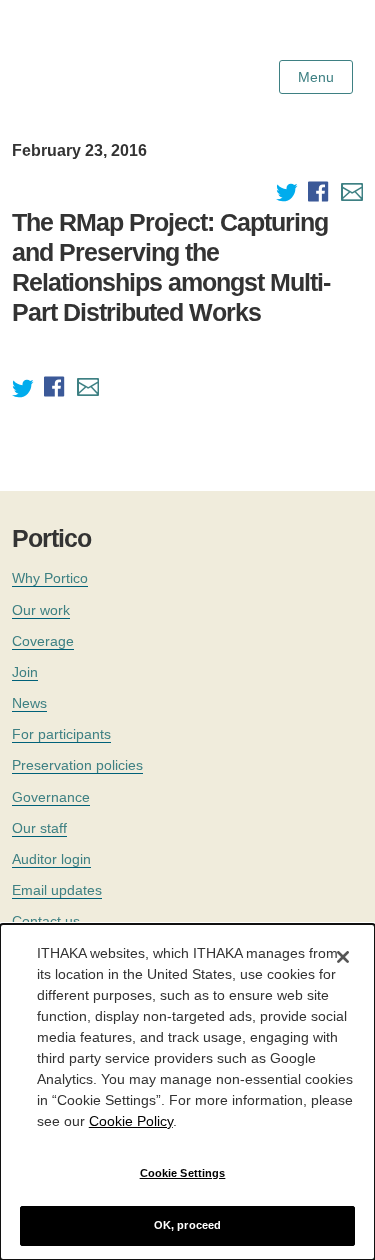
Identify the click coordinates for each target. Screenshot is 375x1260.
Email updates (57, 890)
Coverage (43, 641)
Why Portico (50, 578)
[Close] (343, 957)
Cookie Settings (183, 1173)
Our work (41, 610)
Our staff (39, 828)
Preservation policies (77, 765)
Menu (316, 77)
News (29, 703)
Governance (51, 797)
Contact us (46, 921)
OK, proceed (187, 1225)
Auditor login (51, 859)
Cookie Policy (131, 1121)
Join (25, 672)
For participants (61, 734)
